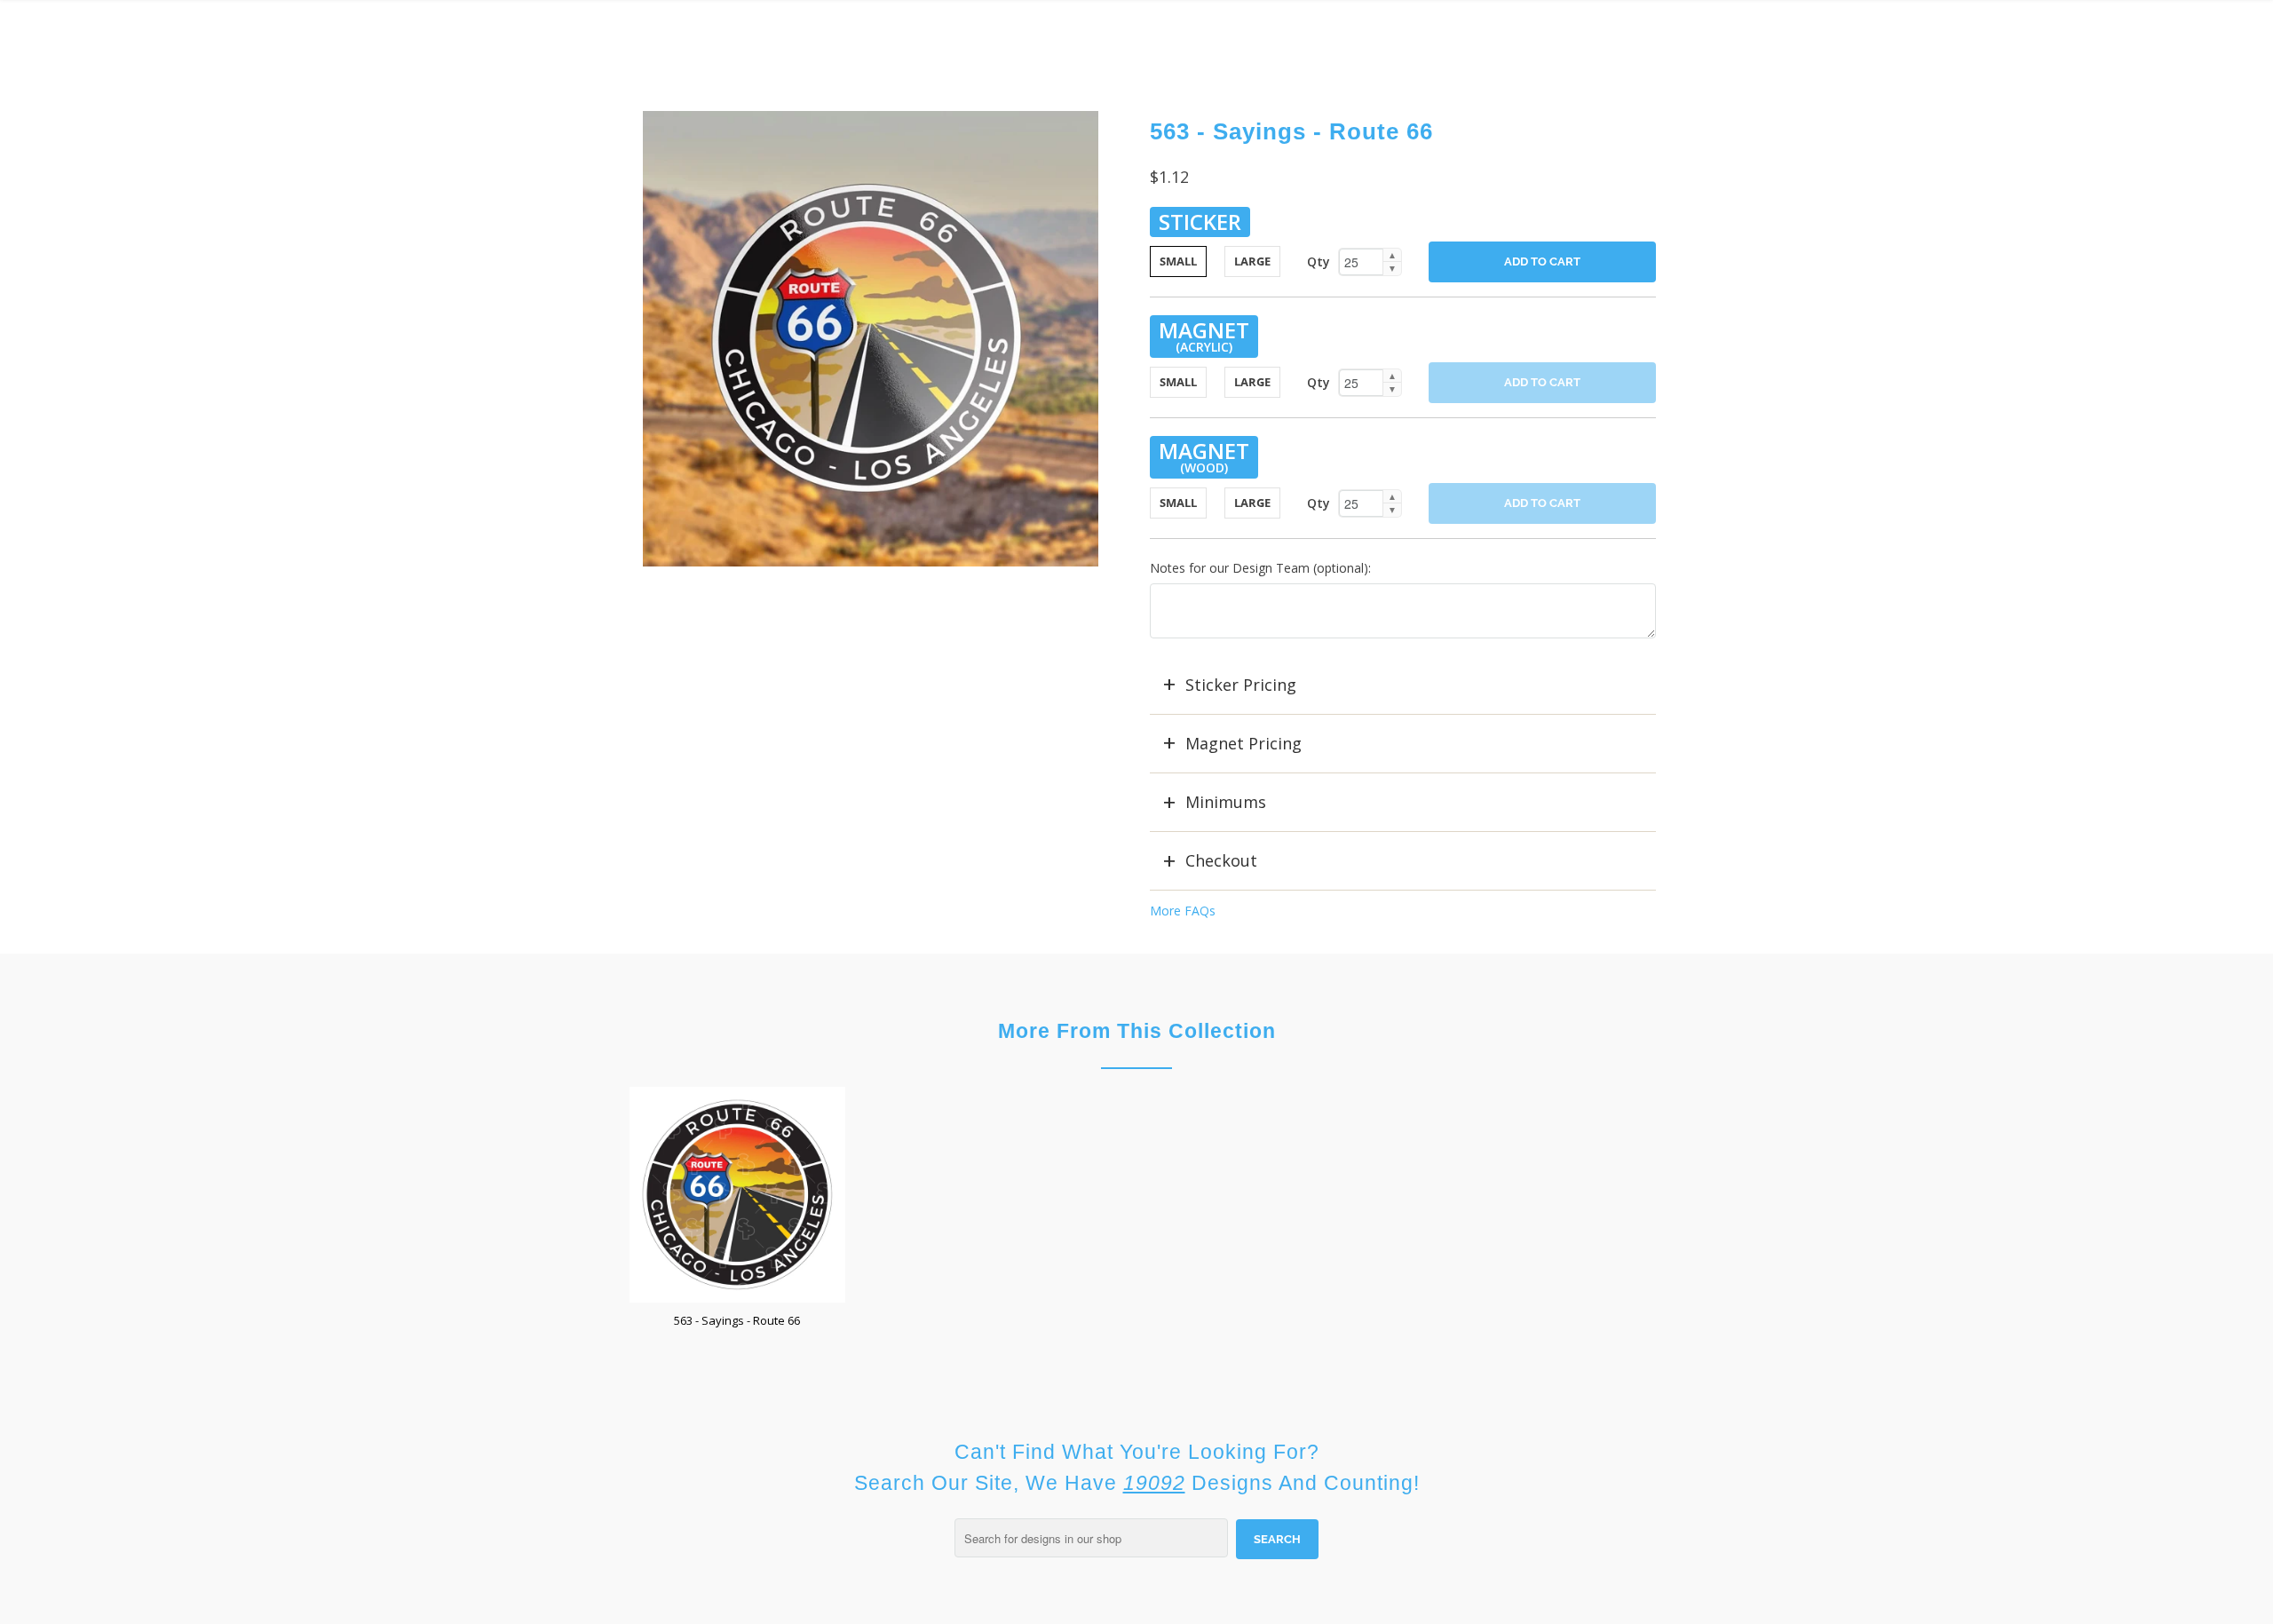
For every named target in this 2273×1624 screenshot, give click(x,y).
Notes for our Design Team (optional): (1260, 568)
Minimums (1226, 802)
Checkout (1221, 860)
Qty (1319, 261)
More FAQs (1183, 911)
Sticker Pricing (1241, 685)
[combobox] (1091, 1538)
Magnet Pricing (1243, 743)
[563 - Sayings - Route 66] (870, 339)
